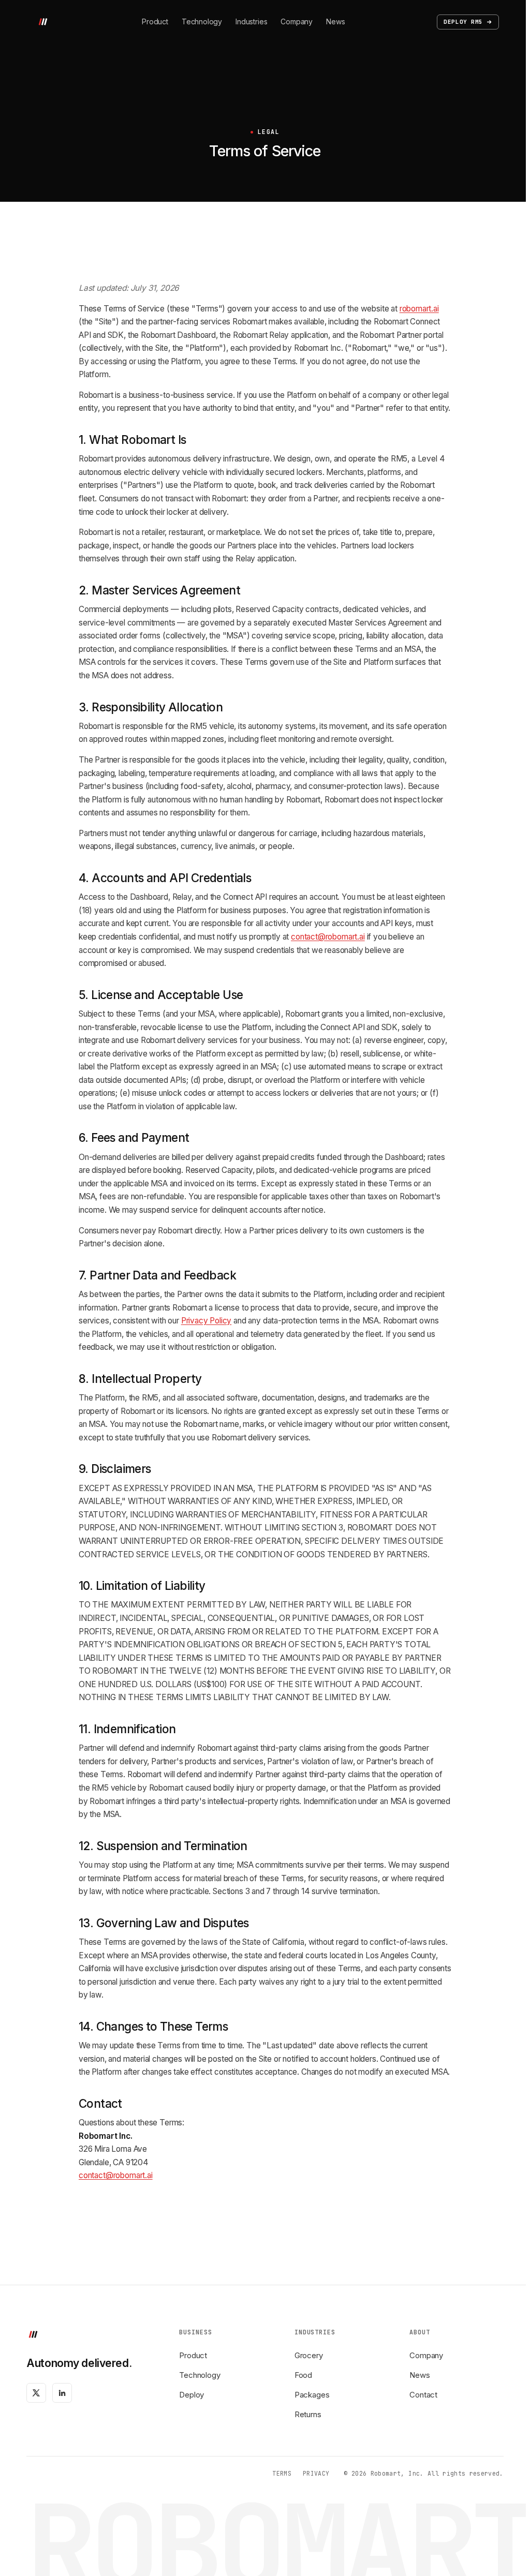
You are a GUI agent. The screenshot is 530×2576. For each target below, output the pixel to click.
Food (303, 2375)
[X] (36, 2393)
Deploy (192, 2395)
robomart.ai (419, 309)
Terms (282, 2473)
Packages (312, 2395)
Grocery (309, 2355)
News (335, 21)
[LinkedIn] (62, 2393)
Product (155, 21)
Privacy (316, 2473)
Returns (308, 2414)
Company (297, 21)
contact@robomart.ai (328, 937)
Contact (423, 2395)
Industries (251, 21)
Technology (202, 21)
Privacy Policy (207, 1321)
